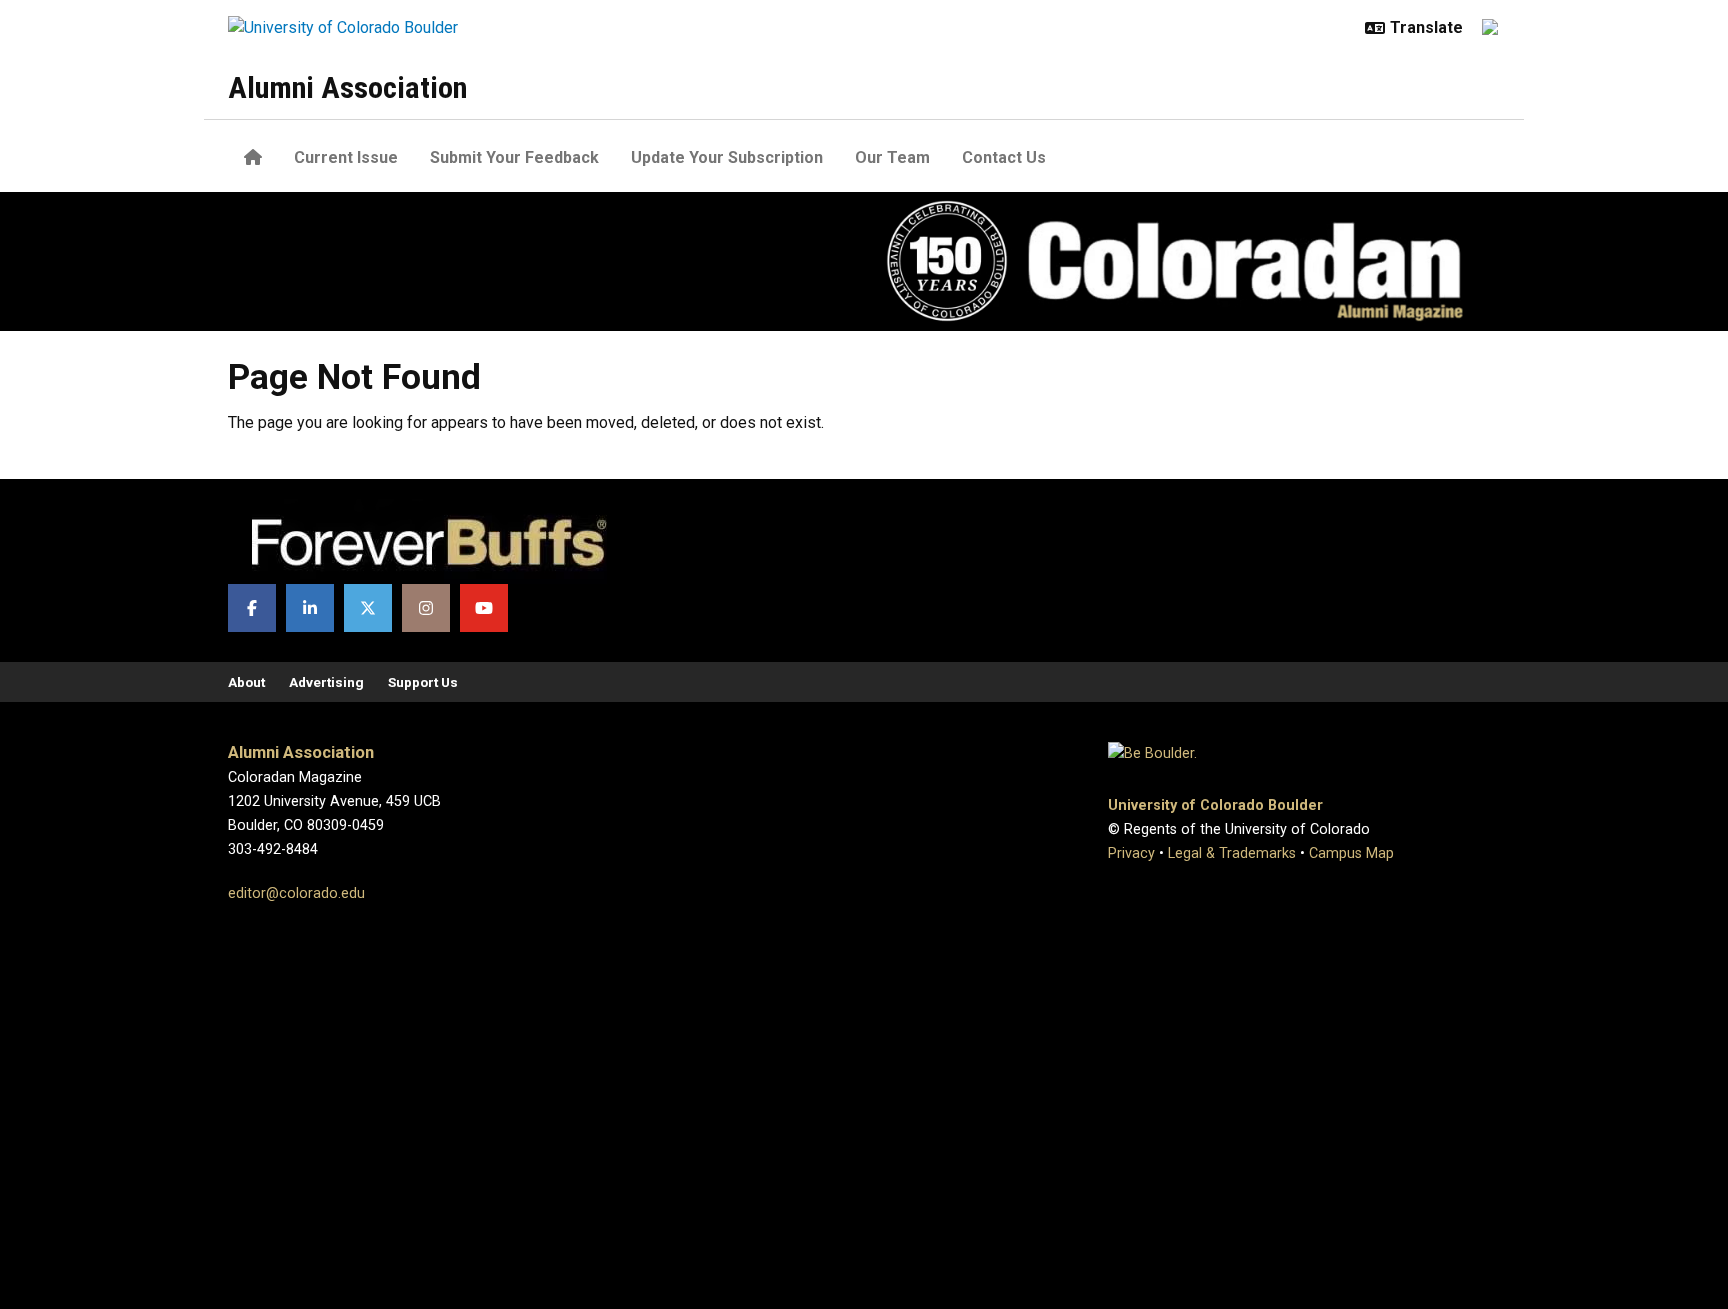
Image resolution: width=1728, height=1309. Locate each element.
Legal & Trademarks (1232, 853)
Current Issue (346, 157)
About (246, 682)
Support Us (423, 682)
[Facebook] (252, 608)
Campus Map (1351, 853)
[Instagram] (426, 608)
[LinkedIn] (310, 608)
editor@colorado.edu (296, 893)
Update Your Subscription (727, 157)
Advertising (326, 682)
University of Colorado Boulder (1215, 805)
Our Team (892, 157)
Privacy (1131, 853)
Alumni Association (347, 87)
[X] (368, 608)
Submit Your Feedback (514, 157)
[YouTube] (484, 608)
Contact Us (1004, 157)
